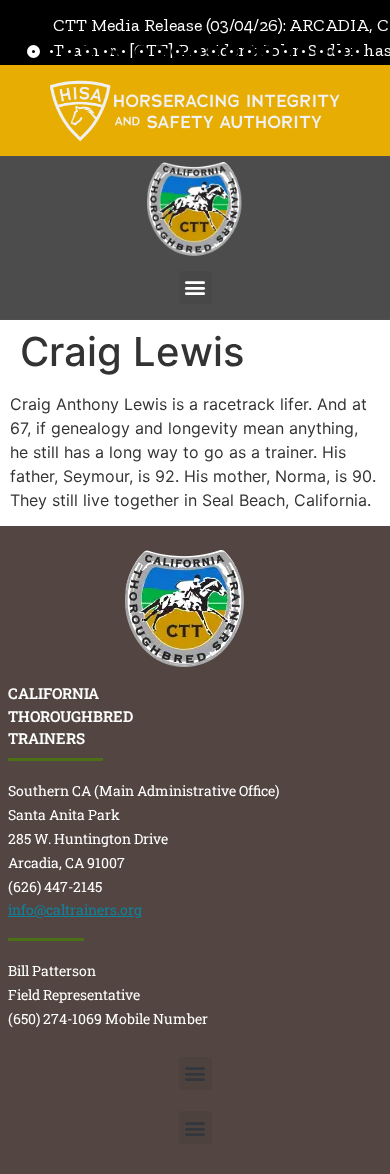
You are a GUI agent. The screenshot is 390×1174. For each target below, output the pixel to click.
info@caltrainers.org (75, 909)
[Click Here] (195, 110)
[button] (195, 287)
